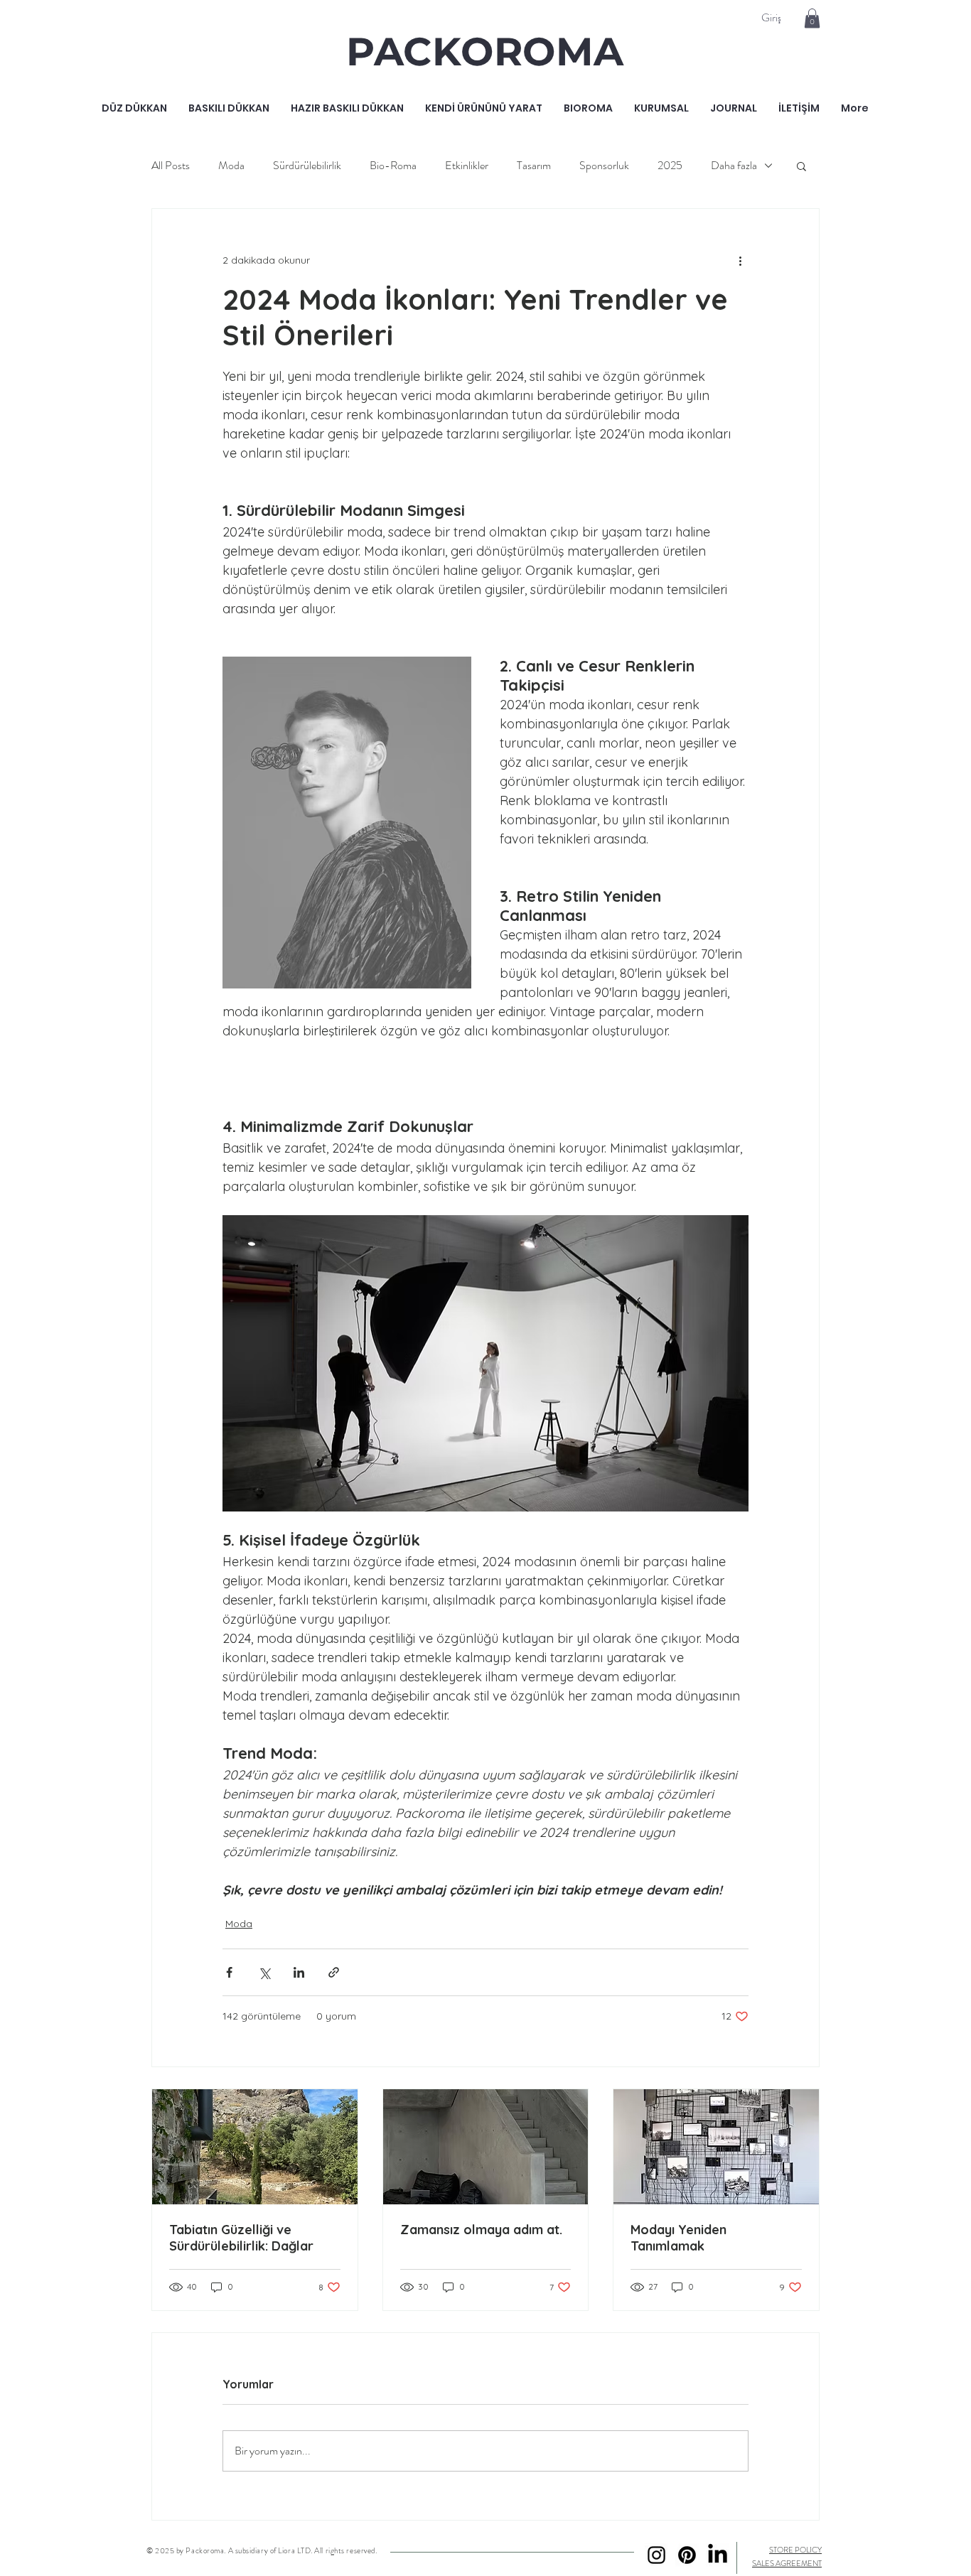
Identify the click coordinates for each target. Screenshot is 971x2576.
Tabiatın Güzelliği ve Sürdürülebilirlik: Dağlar (241, 2238)
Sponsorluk (604, 166)
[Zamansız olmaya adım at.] (486, 2147)
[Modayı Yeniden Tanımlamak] (716, 2147)
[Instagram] (656, 2555)
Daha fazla (734, 166)
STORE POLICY (795, 2550)
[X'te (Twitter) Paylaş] (264, 1972)
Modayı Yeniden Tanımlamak (678, 2238)
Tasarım (534, 166)
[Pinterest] (687, 2555)
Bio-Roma (393, 166)
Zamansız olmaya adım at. (481, 2230)
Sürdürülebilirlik (307, 166)
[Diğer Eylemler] (740, 260)
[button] (812, 18)
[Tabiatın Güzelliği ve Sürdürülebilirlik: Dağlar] (255, 2147)
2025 (670, 166)
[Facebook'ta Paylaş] (229, 1972)
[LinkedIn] (718, 2555)
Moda (231, 166)
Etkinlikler (467, 166)
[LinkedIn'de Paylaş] (299, 1972)
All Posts (171, 166)
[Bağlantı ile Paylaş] (334, 1972)
